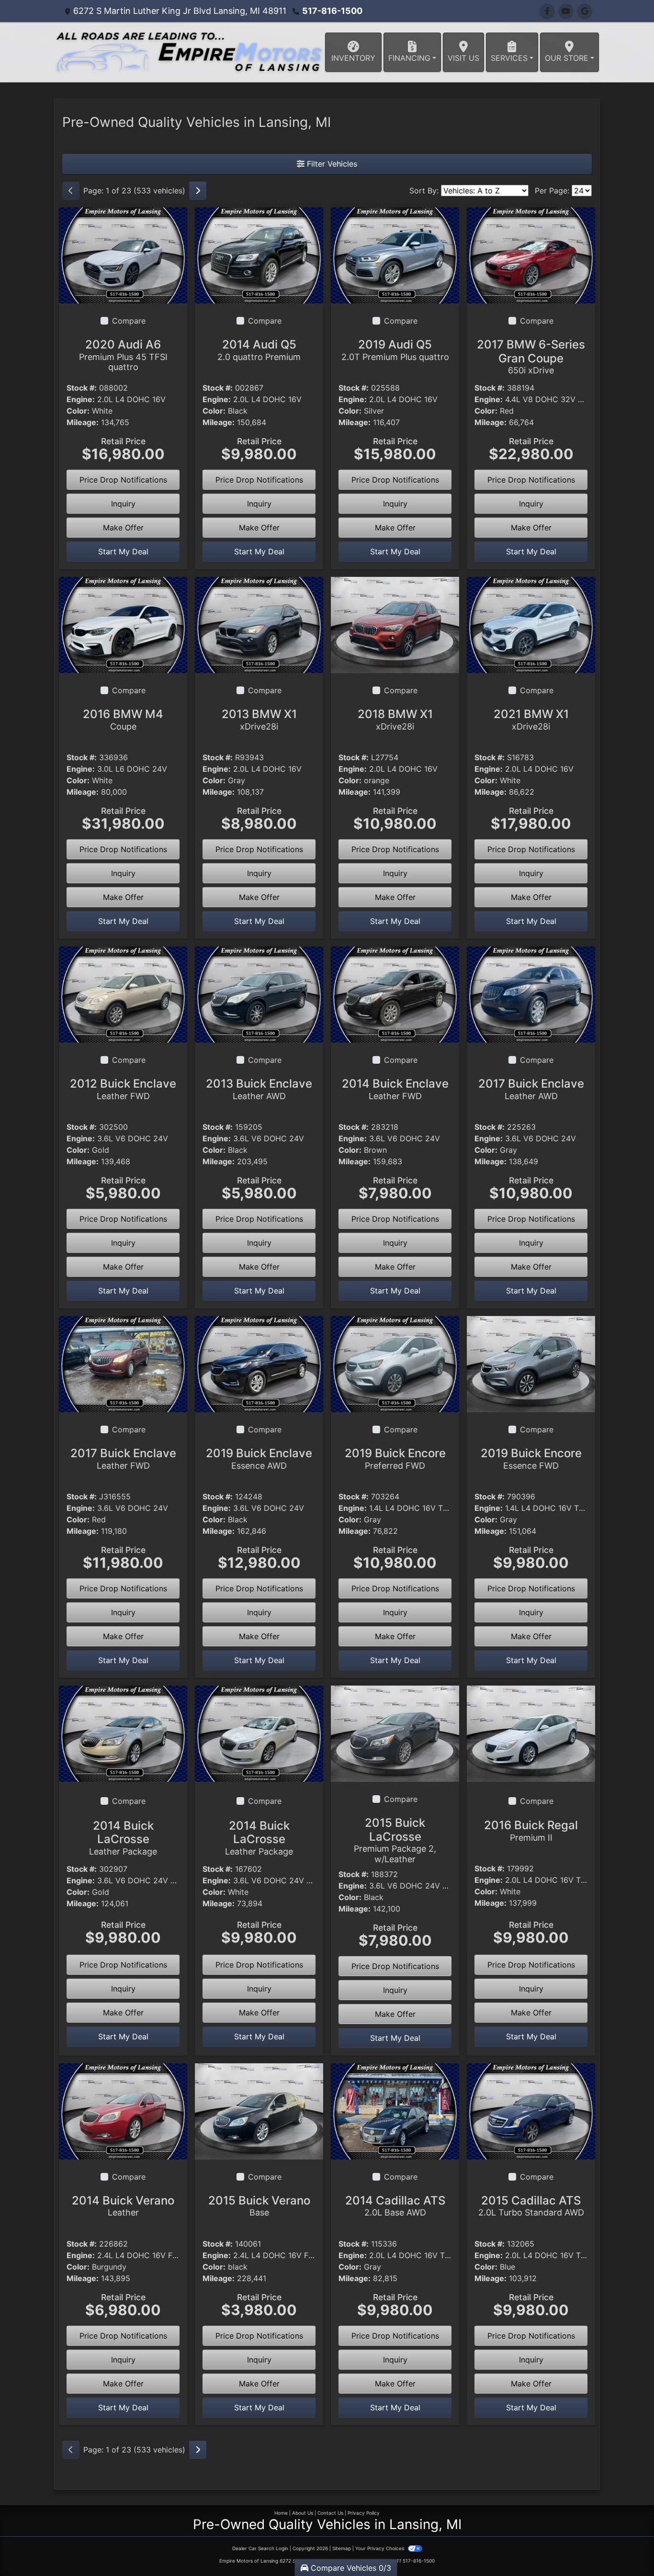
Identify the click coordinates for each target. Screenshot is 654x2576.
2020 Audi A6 (123, 355)
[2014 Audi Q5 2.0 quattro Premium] (259, 255)
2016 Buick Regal (531, 1830)
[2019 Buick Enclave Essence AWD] (259, 1363)
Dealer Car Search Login (260, 2548)
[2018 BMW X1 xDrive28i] (395, 624)
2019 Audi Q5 (395, 350)
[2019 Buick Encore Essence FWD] (531, 1363)
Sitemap (342, 2548)
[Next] (198, 191)
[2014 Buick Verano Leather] (123, 2111)
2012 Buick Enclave (123, 1089)
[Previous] (71, 191)
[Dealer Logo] (189, 52)
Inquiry (123, 504)
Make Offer (123, 528)
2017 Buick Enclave (531, 1089)
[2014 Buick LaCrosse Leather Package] (123, 1733)
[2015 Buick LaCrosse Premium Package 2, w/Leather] (395, 1733)
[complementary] (625, 2547)
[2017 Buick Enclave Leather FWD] (123, 1363)
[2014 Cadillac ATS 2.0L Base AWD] (395, 2111)
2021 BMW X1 (531, 719)
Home (281, 2513)
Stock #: (82, 388)
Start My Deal (123, 551)
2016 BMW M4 (123, 719)
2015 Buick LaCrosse (395, 1840)
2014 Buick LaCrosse (123, 1838)
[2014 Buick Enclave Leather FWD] (395, 994)
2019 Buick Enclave (259, 1458)
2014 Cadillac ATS (395, 2206)
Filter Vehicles (331, 164)
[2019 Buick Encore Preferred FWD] (395, 1363)
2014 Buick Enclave (395, 1089)
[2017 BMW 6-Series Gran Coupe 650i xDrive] (531, 255)
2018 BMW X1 (395, 719)
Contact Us (330, 2513)
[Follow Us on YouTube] (566, 11)
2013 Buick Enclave (259, 1089)
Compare (129, 321)
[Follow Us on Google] (585, 11)
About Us (303, 2513)
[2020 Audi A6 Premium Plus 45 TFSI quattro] (123, 255)
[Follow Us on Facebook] (547, 11)
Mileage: (83, 422)
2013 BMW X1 (259, 719)
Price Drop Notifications (123, 480)
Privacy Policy (364, 2513)
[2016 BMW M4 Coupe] (123, 624)
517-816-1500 (332, 11)
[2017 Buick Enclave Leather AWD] (531, 994)
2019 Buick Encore (395, 1458)
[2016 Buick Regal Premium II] (531, 1733)
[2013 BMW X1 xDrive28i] (259, 624)
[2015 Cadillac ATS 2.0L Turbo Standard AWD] (531, 2111)
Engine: (81, 399)
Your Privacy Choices (380, 2548)
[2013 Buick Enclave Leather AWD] (259, 994)
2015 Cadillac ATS (531, 2206)
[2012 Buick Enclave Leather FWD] (123, 994)
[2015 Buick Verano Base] (259, 2110)
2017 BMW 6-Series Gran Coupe (531, 357)
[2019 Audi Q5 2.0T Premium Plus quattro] (395, 255)
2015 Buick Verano (259, 2206)
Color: (78, 411)
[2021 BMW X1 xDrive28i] (531, 624)
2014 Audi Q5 (259, 350)
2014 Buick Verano (123, 2206)
